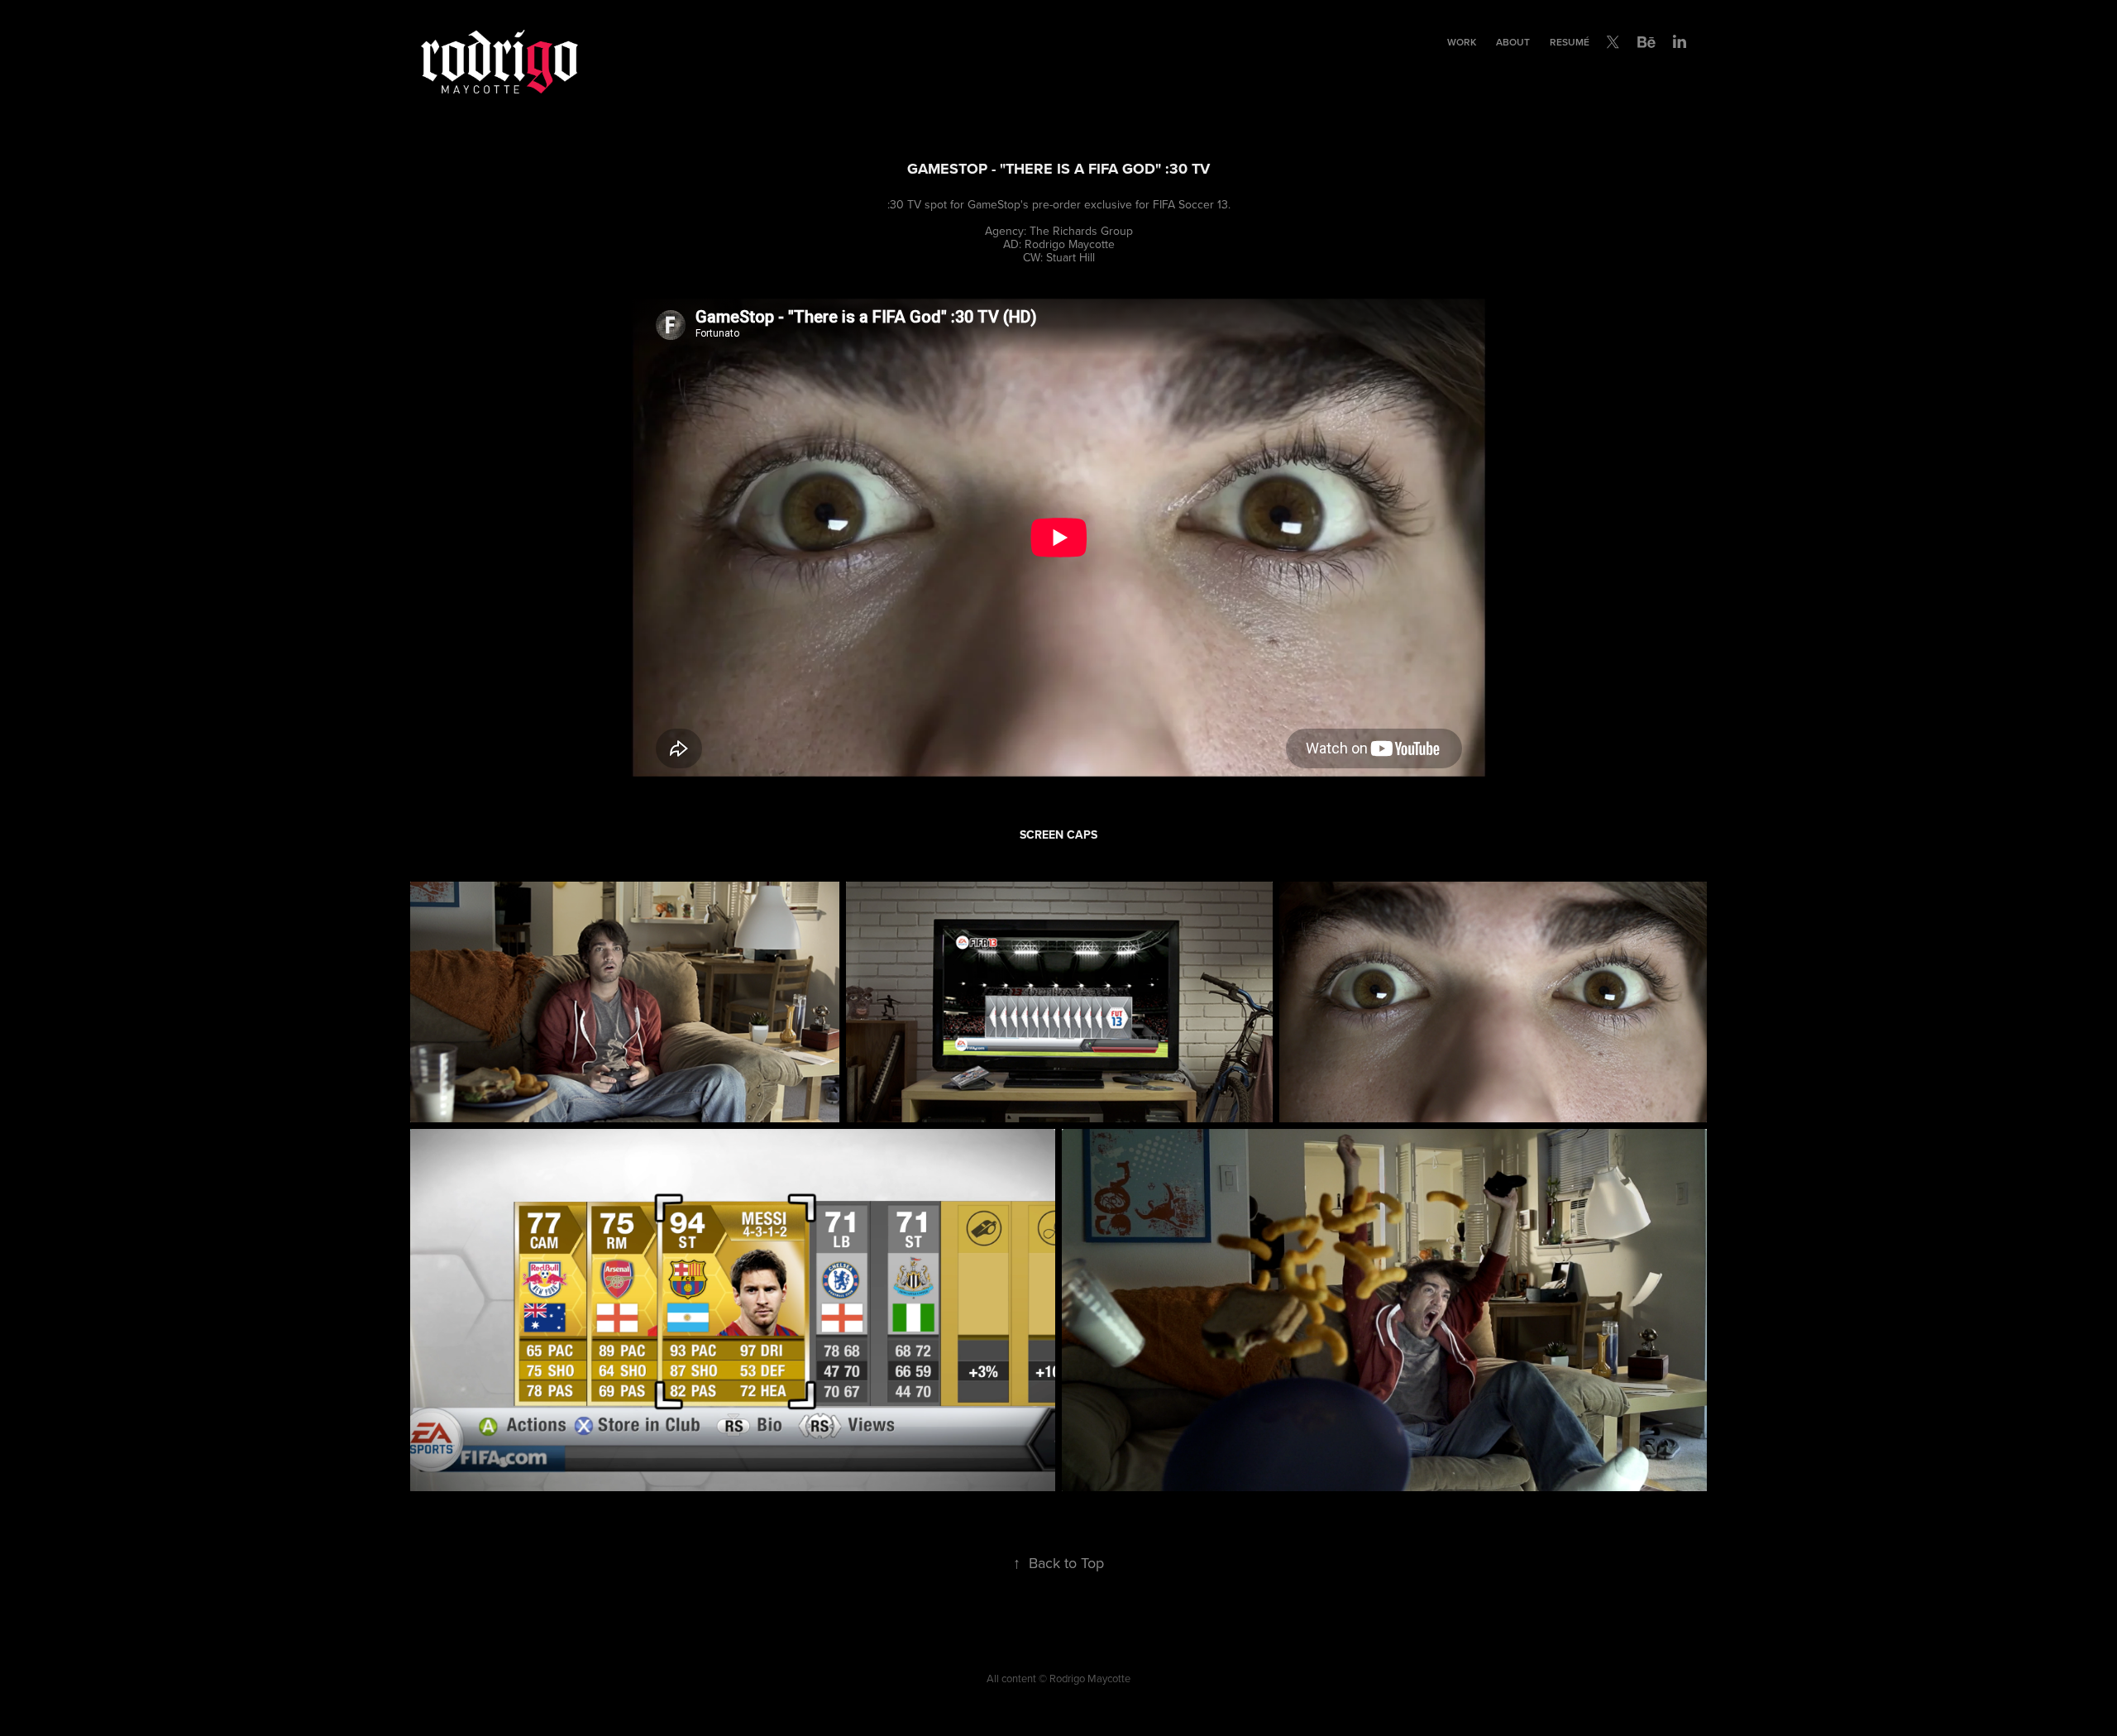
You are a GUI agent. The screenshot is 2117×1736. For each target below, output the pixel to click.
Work (1462, 42)
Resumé (1570, 42)
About (1513, 42)
